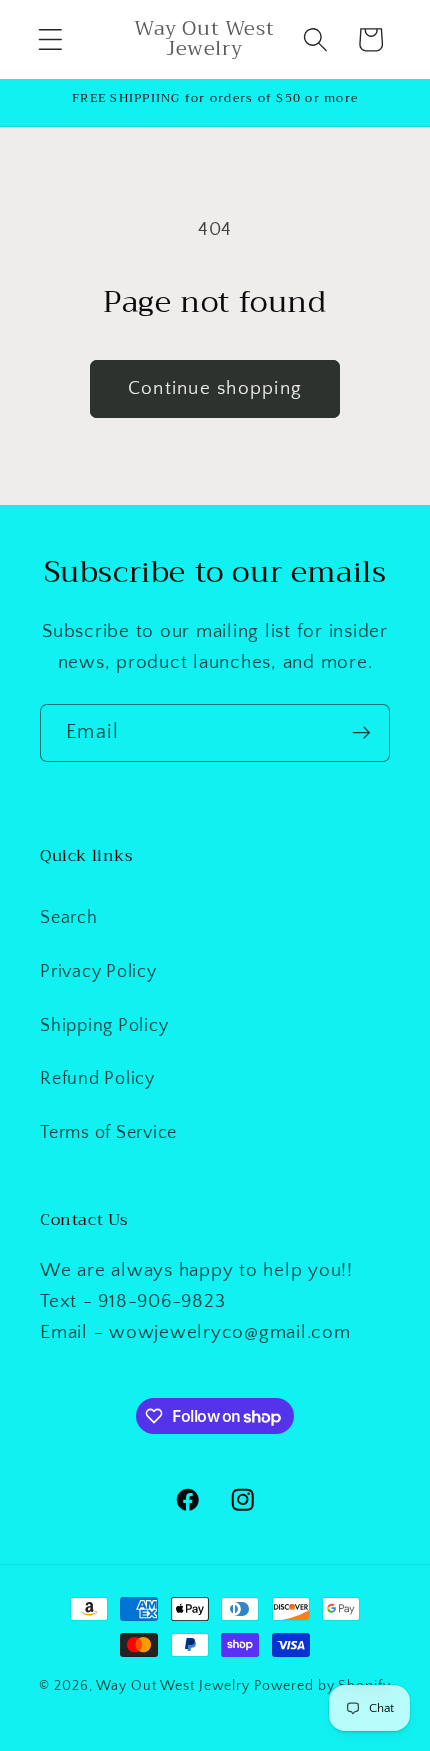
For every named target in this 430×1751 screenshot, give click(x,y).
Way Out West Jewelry (173, 1686)
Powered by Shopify (322, 1686)
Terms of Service (108, 1133)
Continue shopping (215, 388)
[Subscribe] (361, 733)
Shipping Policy (104, 1026)
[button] (50, 39)
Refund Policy (97, 1079)
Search (69, 918)
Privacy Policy (98, 972)
